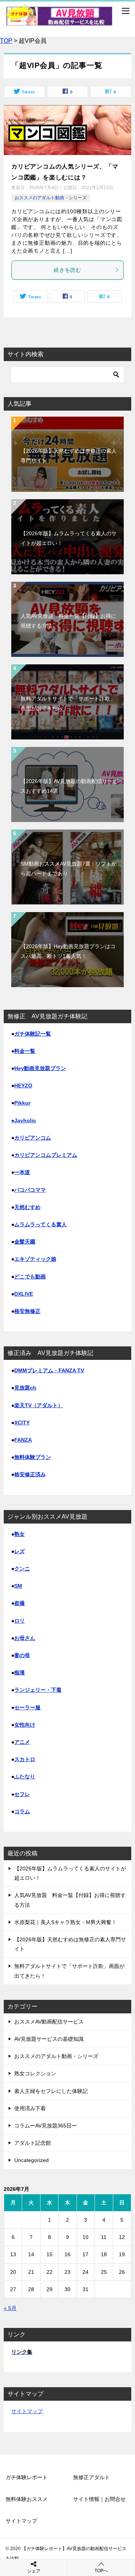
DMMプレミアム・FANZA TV (49, 1370)
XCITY (22, 1423)
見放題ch (25, 1388)
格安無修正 (27, 1311)
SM (18, 1586)
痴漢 (19, 1673)
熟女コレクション (35, 2073)
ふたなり (25, 1777)
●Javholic (24, 1120)
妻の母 (22, 1655)
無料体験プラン (33, 1457)
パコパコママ (30, 1190)
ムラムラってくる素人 (40, 1224)
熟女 (19, 1534)
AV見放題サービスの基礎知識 (49, 2039)
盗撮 (19, 1603)
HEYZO (23, 1086)
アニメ (22, 1742)
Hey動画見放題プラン (40, 1068)
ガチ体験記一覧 (33, 1034)
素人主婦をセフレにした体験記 (51, 2091)
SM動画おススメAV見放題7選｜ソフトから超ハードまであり (69, 868)
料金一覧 (25, 1051)
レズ (19, 1551)
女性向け (25, 1725)
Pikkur (22, 1103)
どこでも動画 (30, 1277)
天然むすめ (27, 1207)
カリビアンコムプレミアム (46, 1155)
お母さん (25, 1638)
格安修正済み (30, 1474)
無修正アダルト (91, 2477)
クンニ (22, 1569)
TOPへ (101, 2571)
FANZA (23, 1440)
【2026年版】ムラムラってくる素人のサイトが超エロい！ (69, 538)
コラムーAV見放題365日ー (46, 2126)
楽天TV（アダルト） (39, 1405)
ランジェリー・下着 (38, 1690)
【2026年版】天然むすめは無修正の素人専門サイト (69, 455)
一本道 (22, 1172)
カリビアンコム (33, 1138)
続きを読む (67, 270)
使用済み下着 (30, 2108)
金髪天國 (25, 1242)
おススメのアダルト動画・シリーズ (51, 198)
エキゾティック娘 (35, 1259)
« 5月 (10, 2308)
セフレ (22, 1794)
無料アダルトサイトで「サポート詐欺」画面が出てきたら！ (68, 703)
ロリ (19, 1621)
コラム (22, 1811)
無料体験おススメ (27, 2499)
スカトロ (25, 1759)
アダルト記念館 (33, 2143)
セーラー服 (27, 1707)
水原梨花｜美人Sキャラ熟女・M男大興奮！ (65, 1922)
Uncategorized (31, 2160)
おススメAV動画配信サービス (49, 2022)
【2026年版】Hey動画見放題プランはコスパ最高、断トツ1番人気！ (68, 951)
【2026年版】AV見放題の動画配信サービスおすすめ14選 (69, 786)
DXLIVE (24, 1294)
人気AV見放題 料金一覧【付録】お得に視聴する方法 (68, 621)
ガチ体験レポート (27, 2477)
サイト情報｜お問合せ (99, 2499)
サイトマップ (27, 2411)
